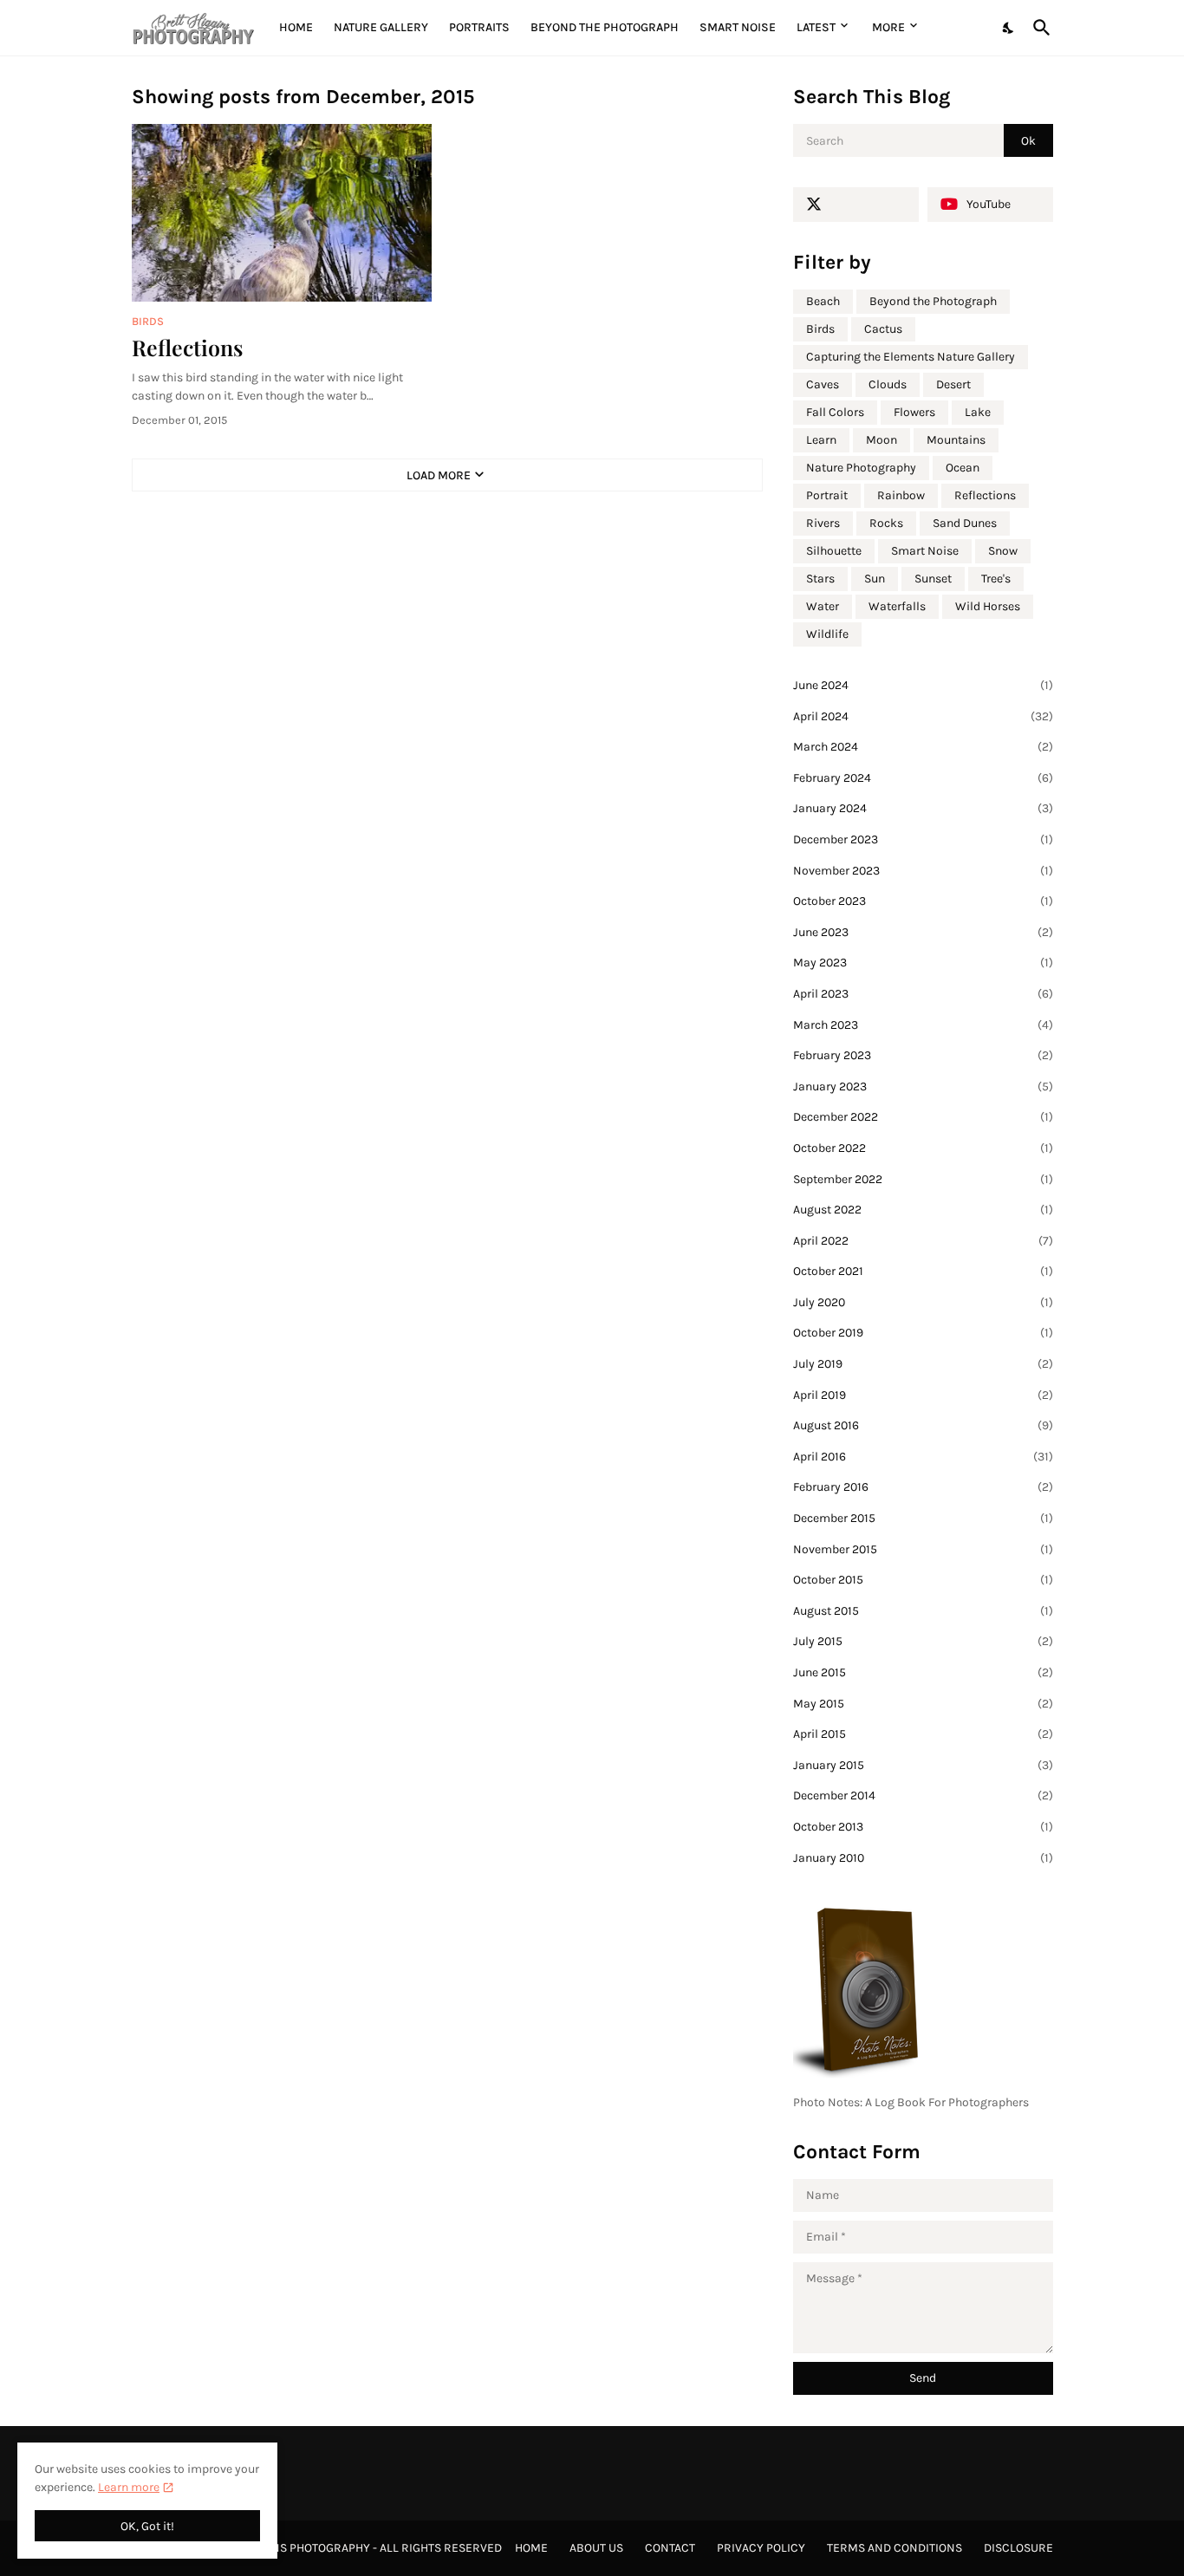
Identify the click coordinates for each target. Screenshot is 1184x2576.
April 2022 (923, 1241)
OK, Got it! (147, 2526)
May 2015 (923, 1704)
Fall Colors (835, 412)
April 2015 (923, 1734)
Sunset (933, 579)
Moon (881, 440)
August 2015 (923, 1611)
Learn (821, 440)
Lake (978, 412)
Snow (1003, 551)
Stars (820, 579)
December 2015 (923, 1518)
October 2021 (923, 1271)
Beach (823, 301)
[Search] (1038, 28)
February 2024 (923, 778)
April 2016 (923, 1457)
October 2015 (923, 1580)
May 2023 (923, 963)
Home (296, 27)
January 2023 (923, 1086)
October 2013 (923, 1827)
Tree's (996, 579)
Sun (875, 579)
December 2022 (923, 1117)
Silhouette (834, 551)
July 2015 (923, 1641)
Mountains (956, 440)
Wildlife (827, 634)
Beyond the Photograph (605, 27)
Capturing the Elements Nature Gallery (911, 357)
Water (823, 606)
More (888, 27)
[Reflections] (282, 213)
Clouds (888, 384)
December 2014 (923, 1795)
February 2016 (923, 1487)
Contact (670, 2548)
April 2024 (923, 716)
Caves (823, 384)
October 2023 (923, 901)
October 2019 (923, 1333)
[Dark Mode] (1009, 28)
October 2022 (923, 1148)
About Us (596, 2548)
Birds (820, 329)
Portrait (827, 495)
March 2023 (923, 1025)
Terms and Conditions (895, 2548)
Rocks (886, 523)
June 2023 (923, 932)
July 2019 (923, 1364)
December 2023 (923, 839)
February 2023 (923, 1055)
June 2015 (923, 1672)
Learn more (129, 2487)
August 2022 (923, 1210)
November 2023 (923, 871)
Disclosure (1018, 2548)
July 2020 (923, 1302)
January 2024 (923, 808)
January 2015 (923, 1765)
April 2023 (923, 994)
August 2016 (923, 1425)
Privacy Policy (761, 2548)
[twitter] (856, 205)
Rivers (823, 523)
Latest (816, 27)
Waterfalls (897, 606)
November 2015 (923, 1549)
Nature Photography (861, 468)
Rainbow (901, 495)
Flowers (914, 412)
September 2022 (923, 1179)
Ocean (963, 468)
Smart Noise (738, 27)
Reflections (187, 347)
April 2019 (923, 1395)
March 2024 (923, 747)
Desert (953, 384)
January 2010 (923, 1858)
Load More (439, 475)
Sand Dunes (965, 523)
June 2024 (923, 685)
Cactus (883, 329)
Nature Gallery (381, 27)
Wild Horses (988, 606)
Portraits (479, 27)
